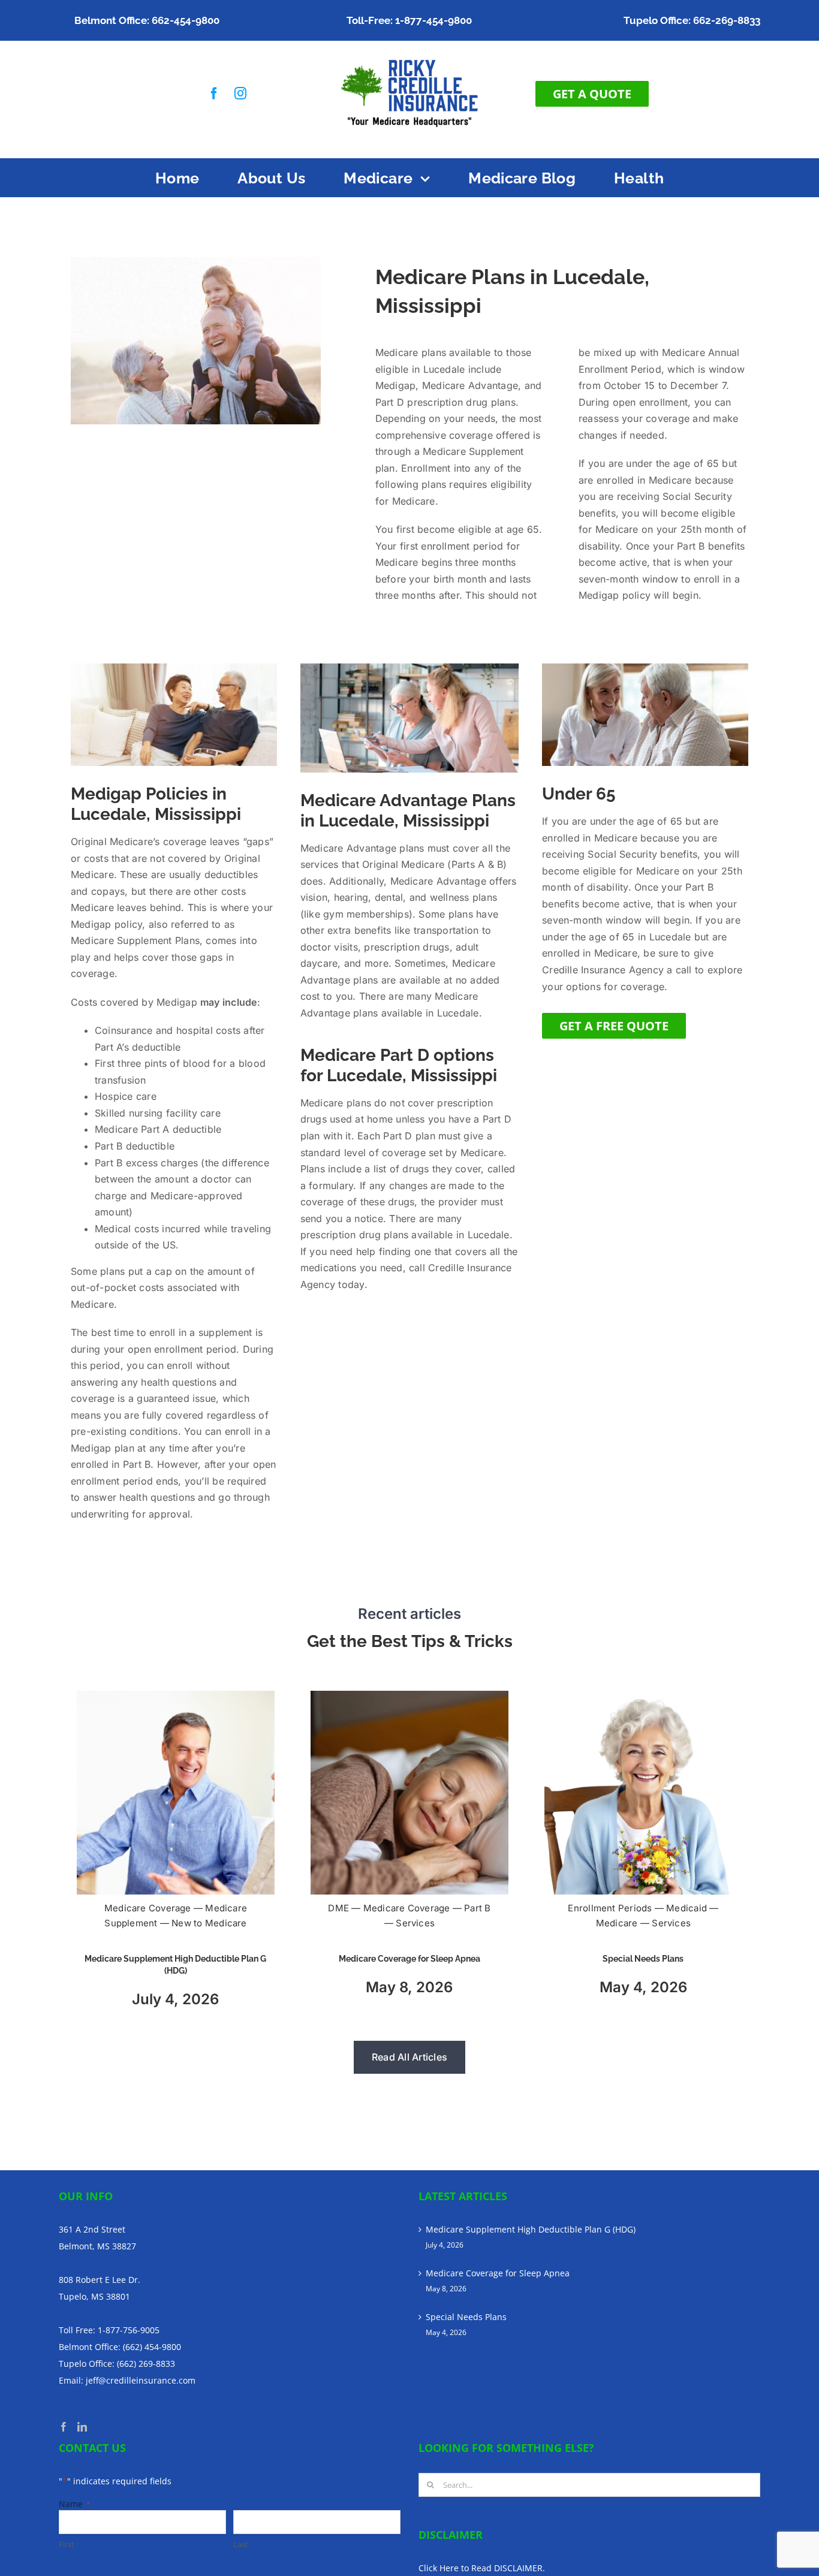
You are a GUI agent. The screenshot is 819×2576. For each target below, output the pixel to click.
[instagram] (240, 93)
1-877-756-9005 (129, 2330)
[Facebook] (64, 2427)
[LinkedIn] (82, 2427)
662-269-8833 (727, 20)
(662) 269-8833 (146, 2364)
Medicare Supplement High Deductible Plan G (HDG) (531, 2229)
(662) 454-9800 (152, 2347)
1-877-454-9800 (433, 20)
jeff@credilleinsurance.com (141, 2380)
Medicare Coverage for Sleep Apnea (409, 1959)
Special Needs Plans (643, 1959)
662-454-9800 (186, 20)
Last (241, 2544)
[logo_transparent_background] (409, 55)
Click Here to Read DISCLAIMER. (482, 2568)
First (67, 2544)
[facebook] (214, 93)
